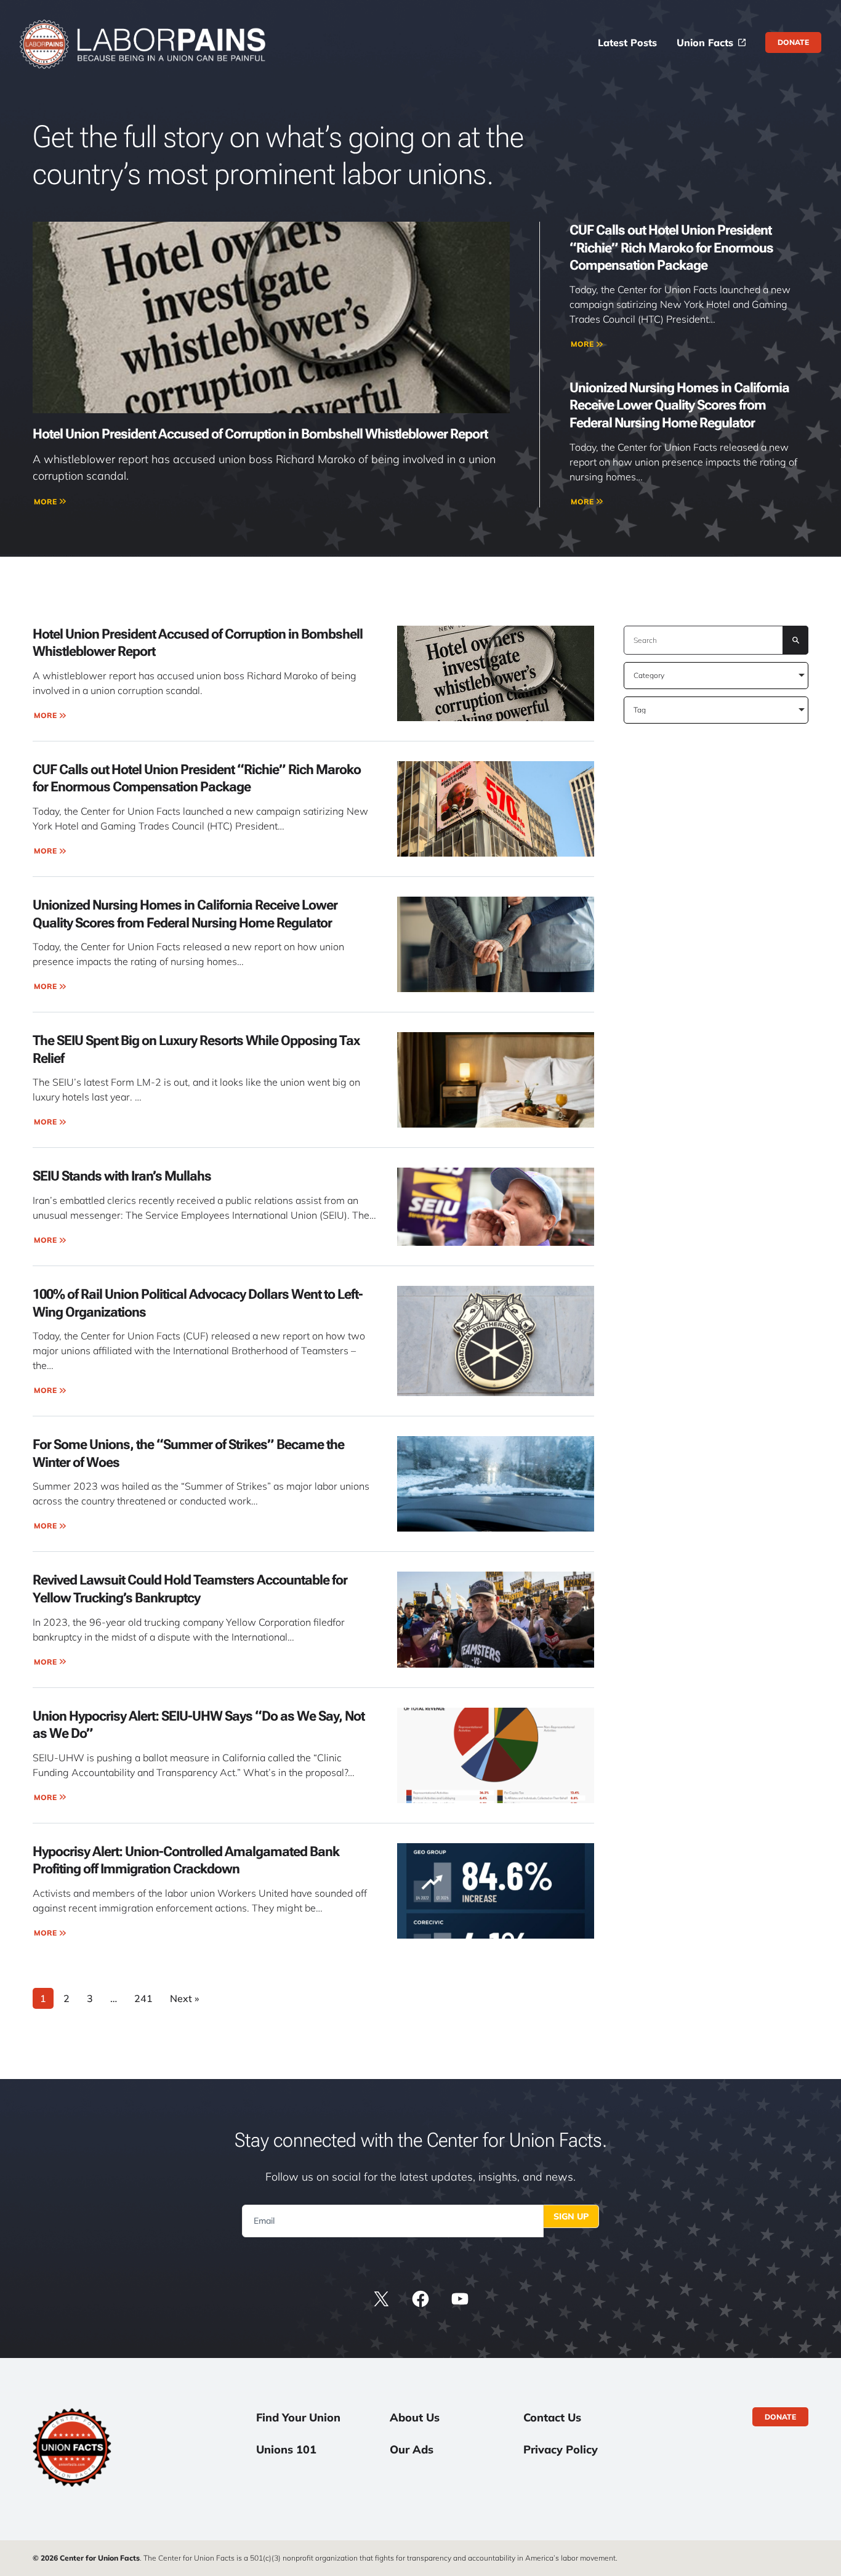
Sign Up (571, 2216)
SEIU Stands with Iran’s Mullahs (122, 1176)
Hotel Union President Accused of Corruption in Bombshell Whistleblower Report (260, 434)
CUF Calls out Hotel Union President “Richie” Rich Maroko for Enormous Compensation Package (671, 248)
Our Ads (412, 2449)
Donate (793, 42)
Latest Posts (627, 42)
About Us (415, 2417)
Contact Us (552, 2417)
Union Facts (705, 42)
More (45, 502)
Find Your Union (298, 2417)
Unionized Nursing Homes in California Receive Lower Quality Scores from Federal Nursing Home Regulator (679, 405)
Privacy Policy (561, 2449)
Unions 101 (286, 2449)
